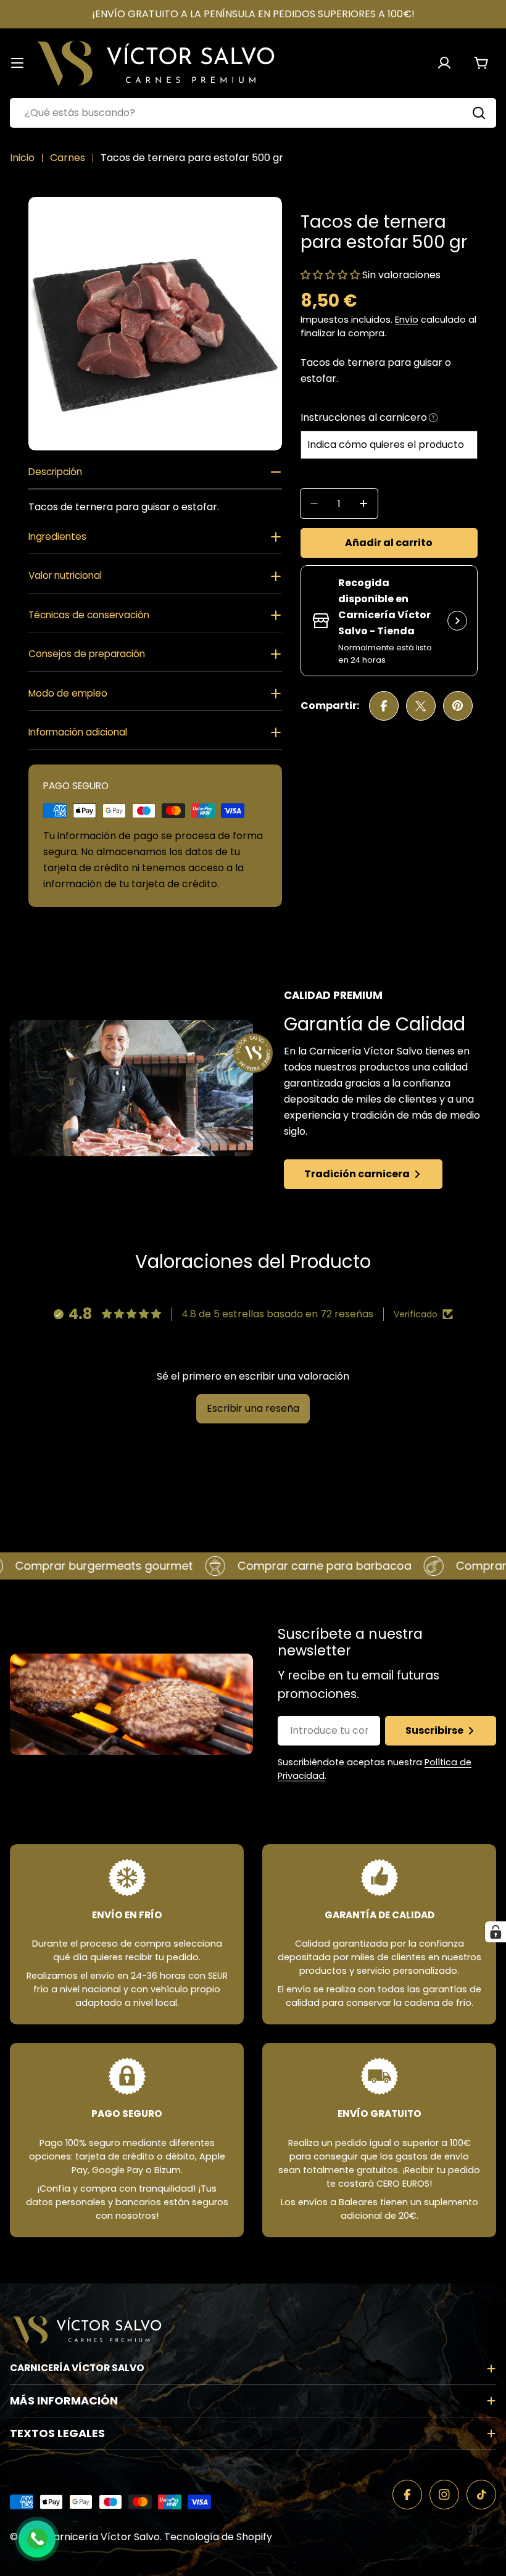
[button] (331, 275)
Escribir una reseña (253, 1408)
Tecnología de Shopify (218, 2537)
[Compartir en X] (421, 706)
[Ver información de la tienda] (457, 621)
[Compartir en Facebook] (384, 706)
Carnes (68, 158)
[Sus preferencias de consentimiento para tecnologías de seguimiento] (496, 1932)
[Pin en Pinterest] (458, 706)
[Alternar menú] (17, 63)
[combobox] (253, 113)
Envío (407, 320)
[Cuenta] (444, 63)
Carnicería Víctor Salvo (103, 2537)
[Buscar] (479, 113)
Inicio (22, 158)
